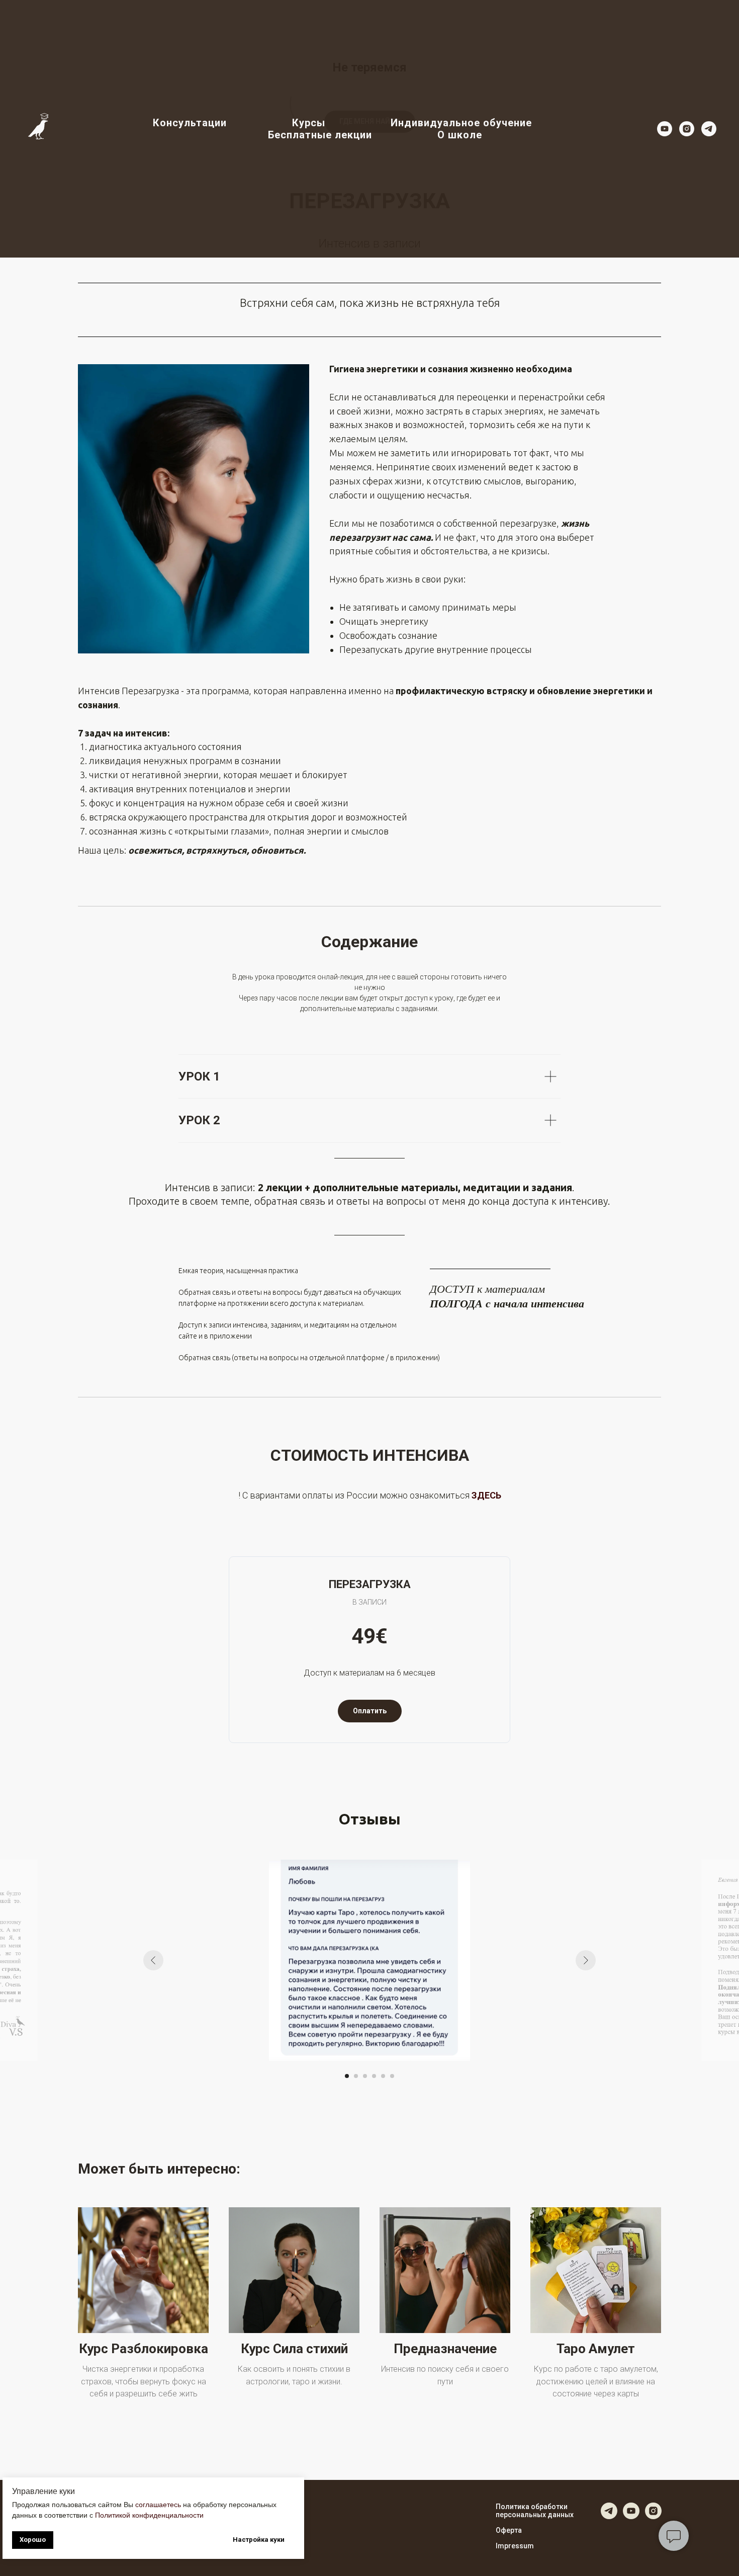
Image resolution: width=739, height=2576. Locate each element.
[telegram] (709, 129)
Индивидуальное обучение (461, 123)
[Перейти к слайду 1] (347, 2076)
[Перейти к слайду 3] (365, 2076)
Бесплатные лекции (320, 135)
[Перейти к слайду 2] (356, 2076)
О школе (460, 135)
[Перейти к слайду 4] (374, 2076)
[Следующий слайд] (586, 1960)
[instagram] (687, 129)
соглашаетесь (158, 2505)
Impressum (515, 2546)
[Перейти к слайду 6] (392, 2076)
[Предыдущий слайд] (153, 1960)
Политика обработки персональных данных (535, 2511)
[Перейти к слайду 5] (383, 2076)
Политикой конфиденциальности (149, 2515)
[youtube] (665, 129)
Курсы (309, 123)
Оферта (509, 2530)
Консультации (190, 123)
